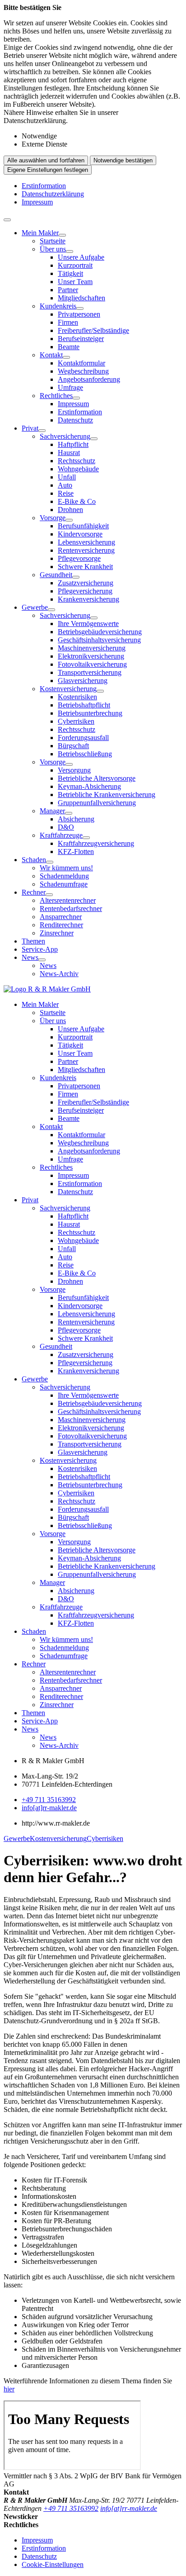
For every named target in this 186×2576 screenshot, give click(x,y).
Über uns (53, 249)
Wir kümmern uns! (66, 868)
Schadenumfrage (64, 884)
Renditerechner (61, 925)
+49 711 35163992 (49, 1800)
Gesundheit (56, 575)
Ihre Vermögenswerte (88, 624)
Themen (33, 941)
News (30, 957)
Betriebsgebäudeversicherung (100, 632)
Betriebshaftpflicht (84, 705)
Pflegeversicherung (85, 591)
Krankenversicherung (88, 599)
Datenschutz (75, 420)
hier (9, 2389)
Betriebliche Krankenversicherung (107, 795)
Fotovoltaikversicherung (92, 664)
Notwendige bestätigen (123, 160)
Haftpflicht (73, 444)
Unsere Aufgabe (81, 257)
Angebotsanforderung (89, 379)
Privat (30, 428)
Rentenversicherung (86, 550)
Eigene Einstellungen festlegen (48, 170)
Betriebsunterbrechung (90, 713)
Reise (66, 493)
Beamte (69, 347)
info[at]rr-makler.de (49, 1808)
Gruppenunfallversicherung (97, 803)
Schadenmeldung (64, 876)
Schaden (34, 860)
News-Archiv (59, 974)
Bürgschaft (73, 746)
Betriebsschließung (85, 754)
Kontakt (51, 355)
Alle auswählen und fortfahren (46, 160)
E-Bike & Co (77, 501)
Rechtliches (56, 396)
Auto (65, 485)
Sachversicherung (65, 436)
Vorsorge (53, 518)
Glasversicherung (83, 681)
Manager (52, 811)
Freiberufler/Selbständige (93, 330)
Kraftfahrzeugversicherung (96, 843)
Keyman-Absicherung (89, 786)
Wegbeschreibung (83, 371)
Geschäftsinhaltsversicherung (99, 640)
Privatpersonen (79, 314)
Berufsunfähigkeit (83, 526)
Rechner (34, 892)
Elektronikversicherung (91, 656)
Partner (68, 290)
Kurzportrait (75, 265)
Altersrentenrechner (68, 900)
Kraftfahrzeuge (61, 835)
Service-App (40, 949)
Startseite (53, 241)
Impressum (37, 202)
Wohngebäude (78, 469)
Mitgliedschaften (81, 298)
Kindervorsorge (80, 534)
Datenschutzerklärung (53, 194)
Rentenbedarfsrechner (71, 908)
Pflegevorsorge (79, 558)
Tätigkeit (70, 273)
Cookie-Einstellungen (53, 2564)
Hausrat (69, 453)
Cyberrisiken (76, 721)
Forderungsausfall (83, 738)
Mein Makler (40, 233)
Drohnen (70, 510)
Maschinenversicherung (92, 648)
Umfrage (70, 387)
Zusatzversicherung (86, 583)
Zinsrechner (57, 933)
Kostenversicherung (68, 689)
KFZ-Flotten (76, 852)
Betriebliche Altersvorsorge (97, 778)
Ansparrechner (61, 917)
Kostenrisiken (77, 697)
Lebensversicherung (86, 542)
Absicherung (76, 819)
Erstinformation (44, 186)
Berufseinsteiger (81, 339)
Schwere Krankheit (85, 567)
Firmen (68, 322)
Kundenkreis (58, 306)
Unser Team (75, 282)
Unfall (67, 477)
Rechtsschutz (77, 461)
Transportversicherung (90, 672)
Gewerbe (35, 607)
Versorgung (74, 770)
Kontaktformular (81, 363)
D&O (66, 827)
